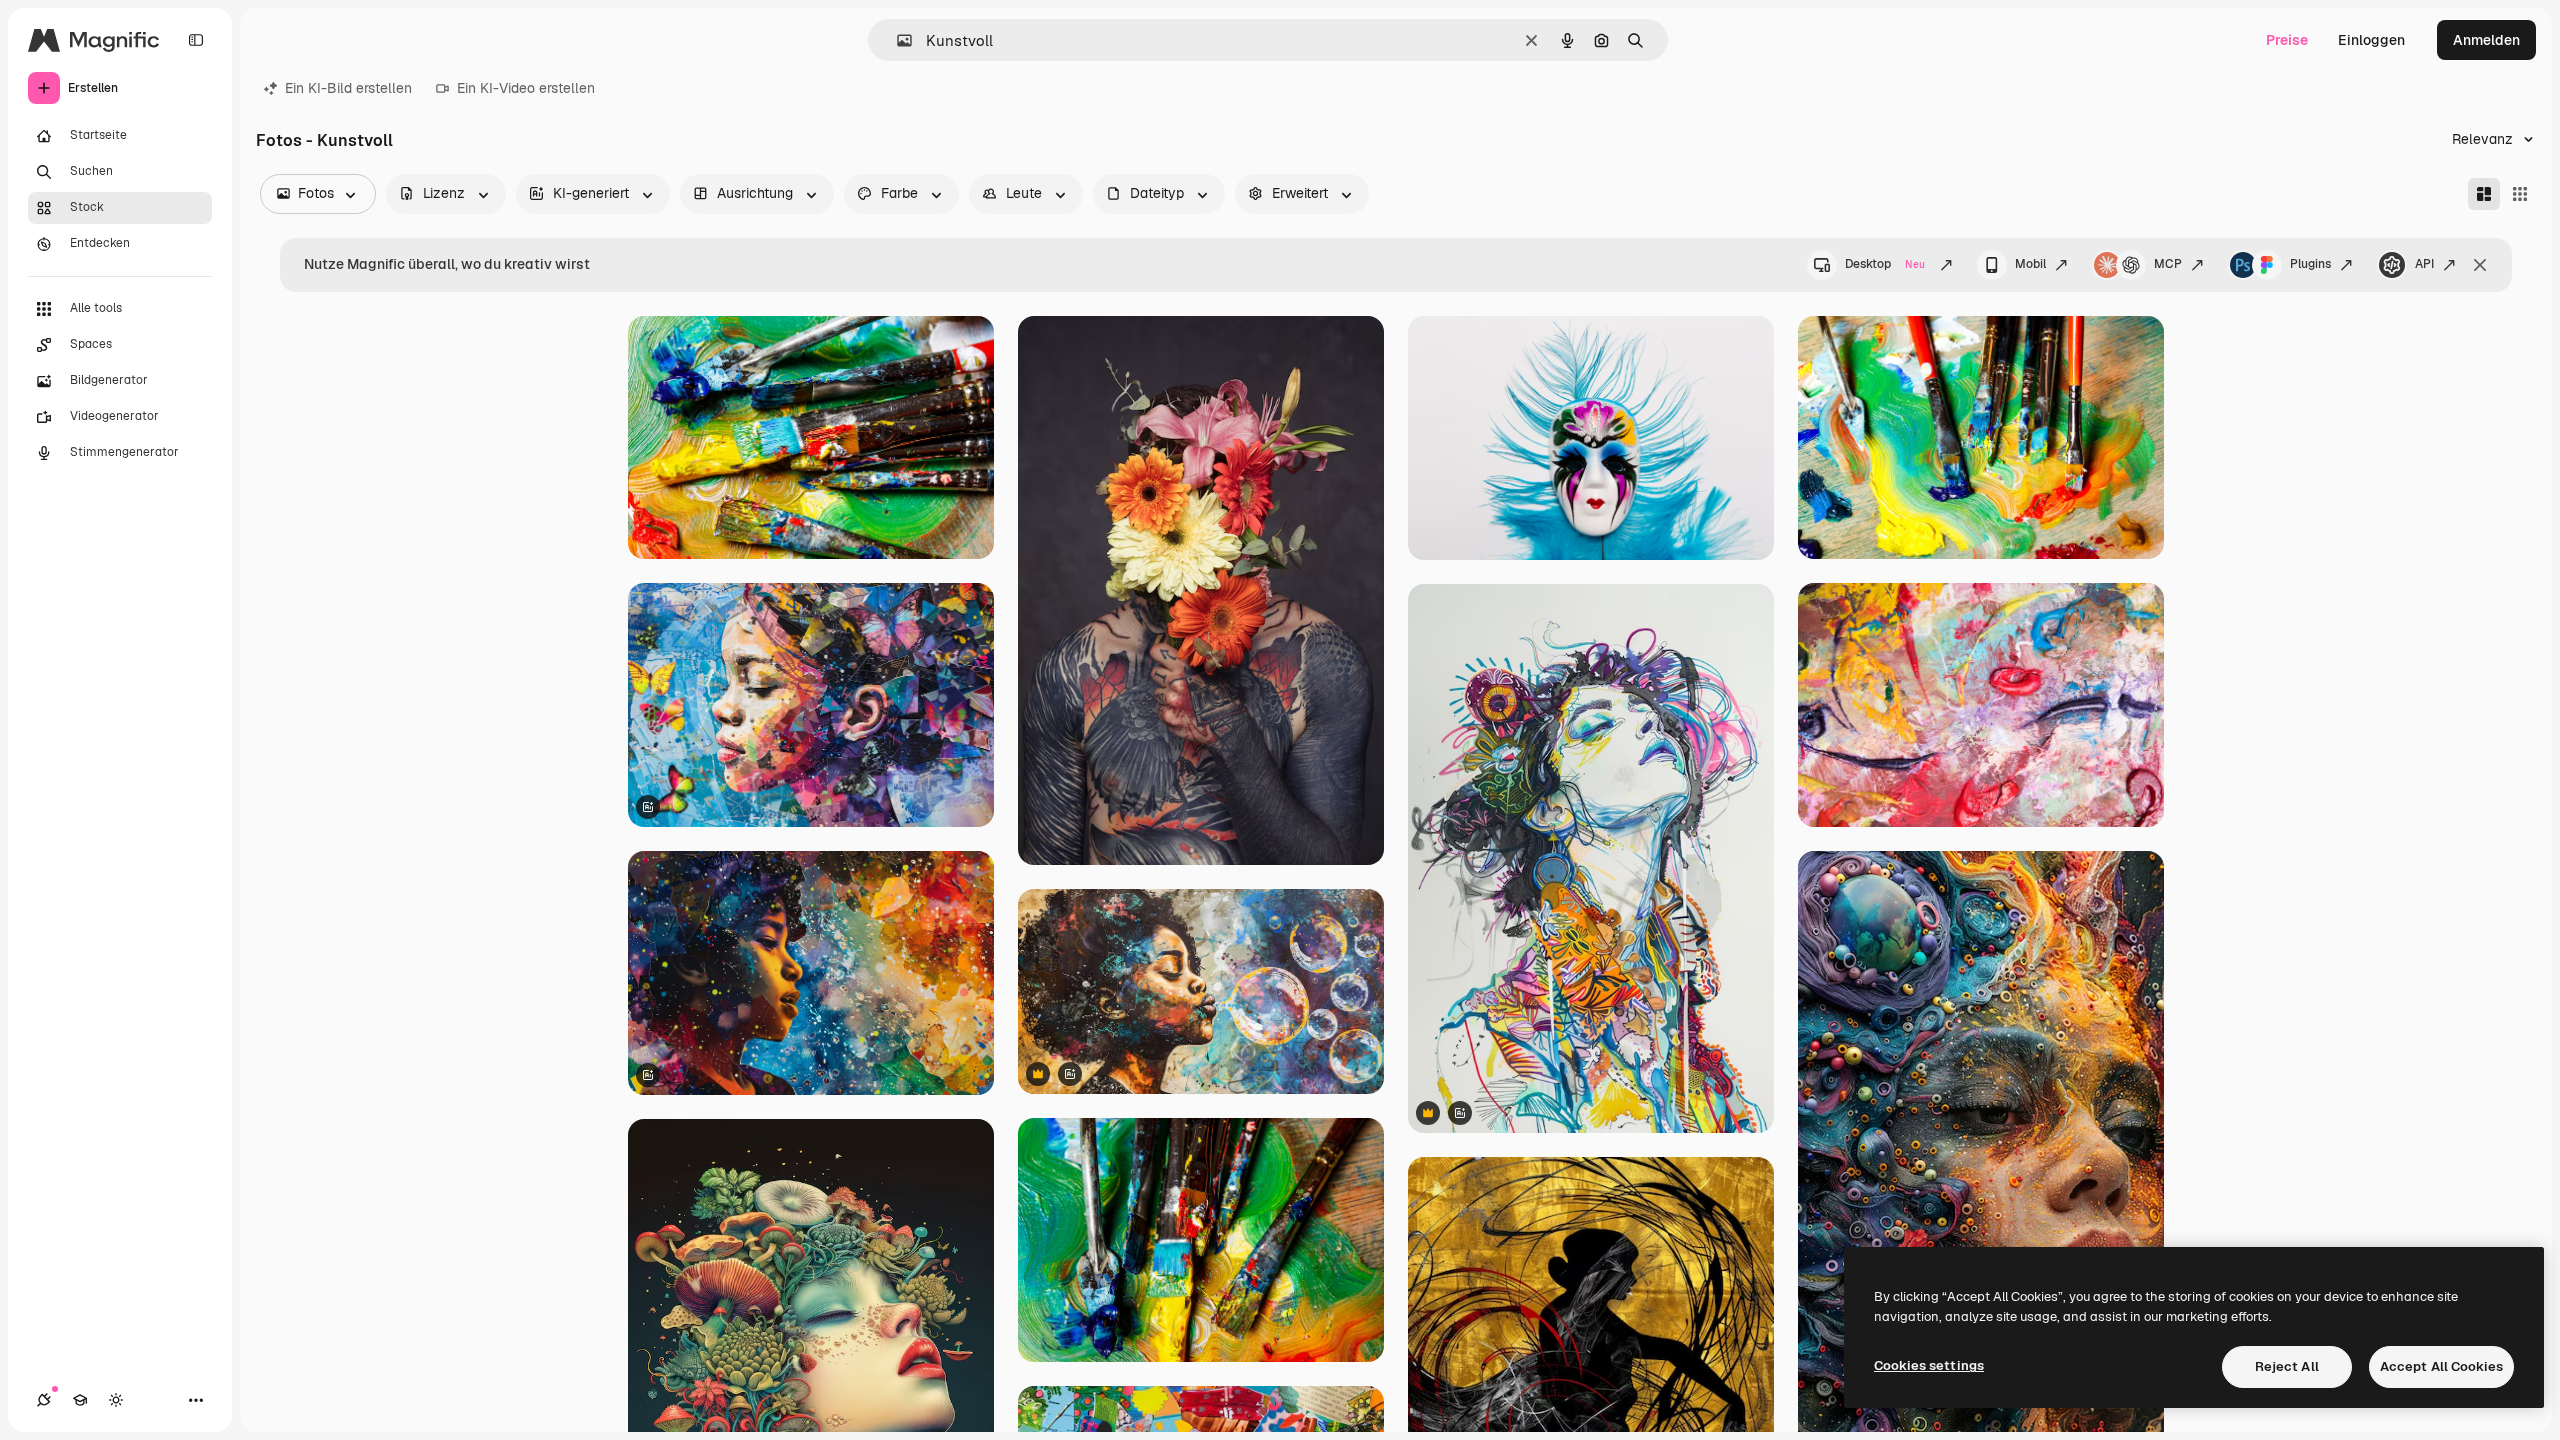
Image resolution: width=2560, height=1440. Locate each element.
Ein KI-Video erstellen (526, 88)
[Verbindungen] (44, 1400)
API (2424, 264)
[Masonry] (2484, 194)
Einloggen (2371, 40)
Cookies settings (1929, 1365)
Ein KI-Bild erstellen (348, 88)
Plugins (2310, 264)
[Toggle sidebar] (196, 40)
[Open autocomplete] (896, 40)
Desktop (1885, 264)
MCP (2168, 264)
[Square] (2520, 194)
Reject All (2287, 1366)
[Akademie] (80, 1400)
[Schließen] (2480, 265)
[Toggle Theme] (116, 1400)
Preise (2287, 40)
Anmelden (2486, 40)
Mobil (2030, 264)
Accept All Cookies (2441, 1366)
